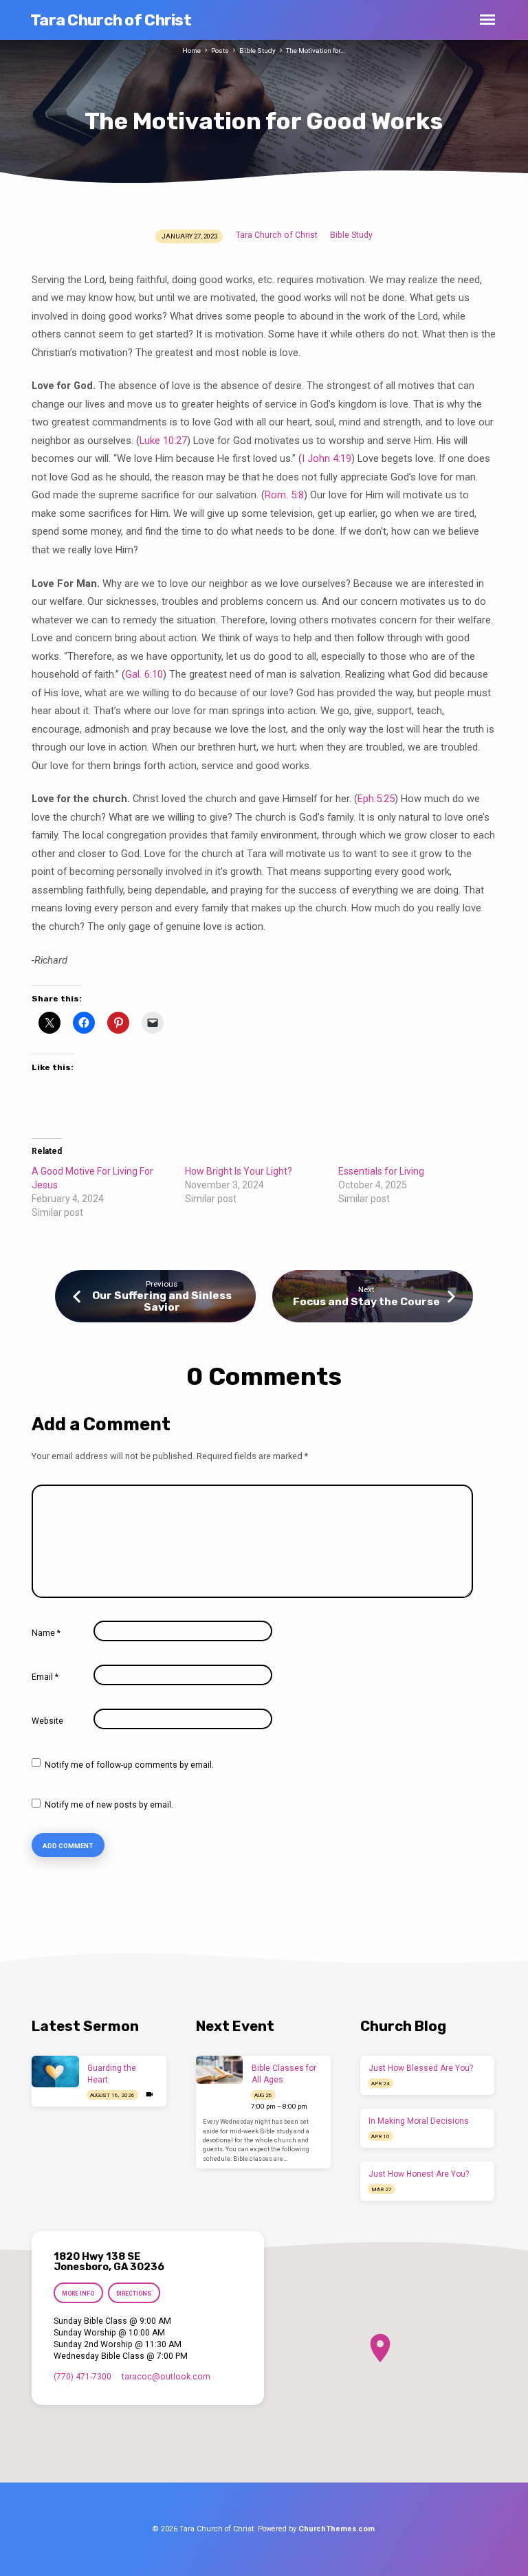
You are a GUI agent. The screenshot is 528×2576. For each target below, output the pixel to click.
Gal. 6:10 (144, 674)
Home (191, 51)
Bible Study (257, 51)
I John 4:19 (327, 458)
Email (45, 1677)
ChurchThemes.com (337, 2529)
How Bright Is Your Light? (239, 1171)
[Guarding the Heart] (55, 2072)
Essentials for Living (381, 1171)
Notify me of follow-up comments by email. (129, 1765)
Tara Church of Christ (111, 20)
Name (46, 1633)
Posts (220, 51)
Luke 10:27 (163, 441)
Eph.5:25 (376, 799)
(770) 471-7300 (82, 2377)
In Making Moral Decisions (419, 2121)
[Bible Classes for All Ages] (220, 2069)
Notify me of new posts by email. (109, 1805)
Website (47, 1721)
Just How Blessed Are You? (421, 2068)
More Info (78, 2294)
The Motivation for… (316, 51)
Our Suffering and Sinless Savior (162, 1301)
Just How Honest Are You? (419, 2174)
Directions (134, 2294)
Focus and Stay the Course (366, 1302)
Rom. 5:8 (284, 495)
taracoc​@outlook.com (166, 2377)
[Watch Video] (150, 2095)
